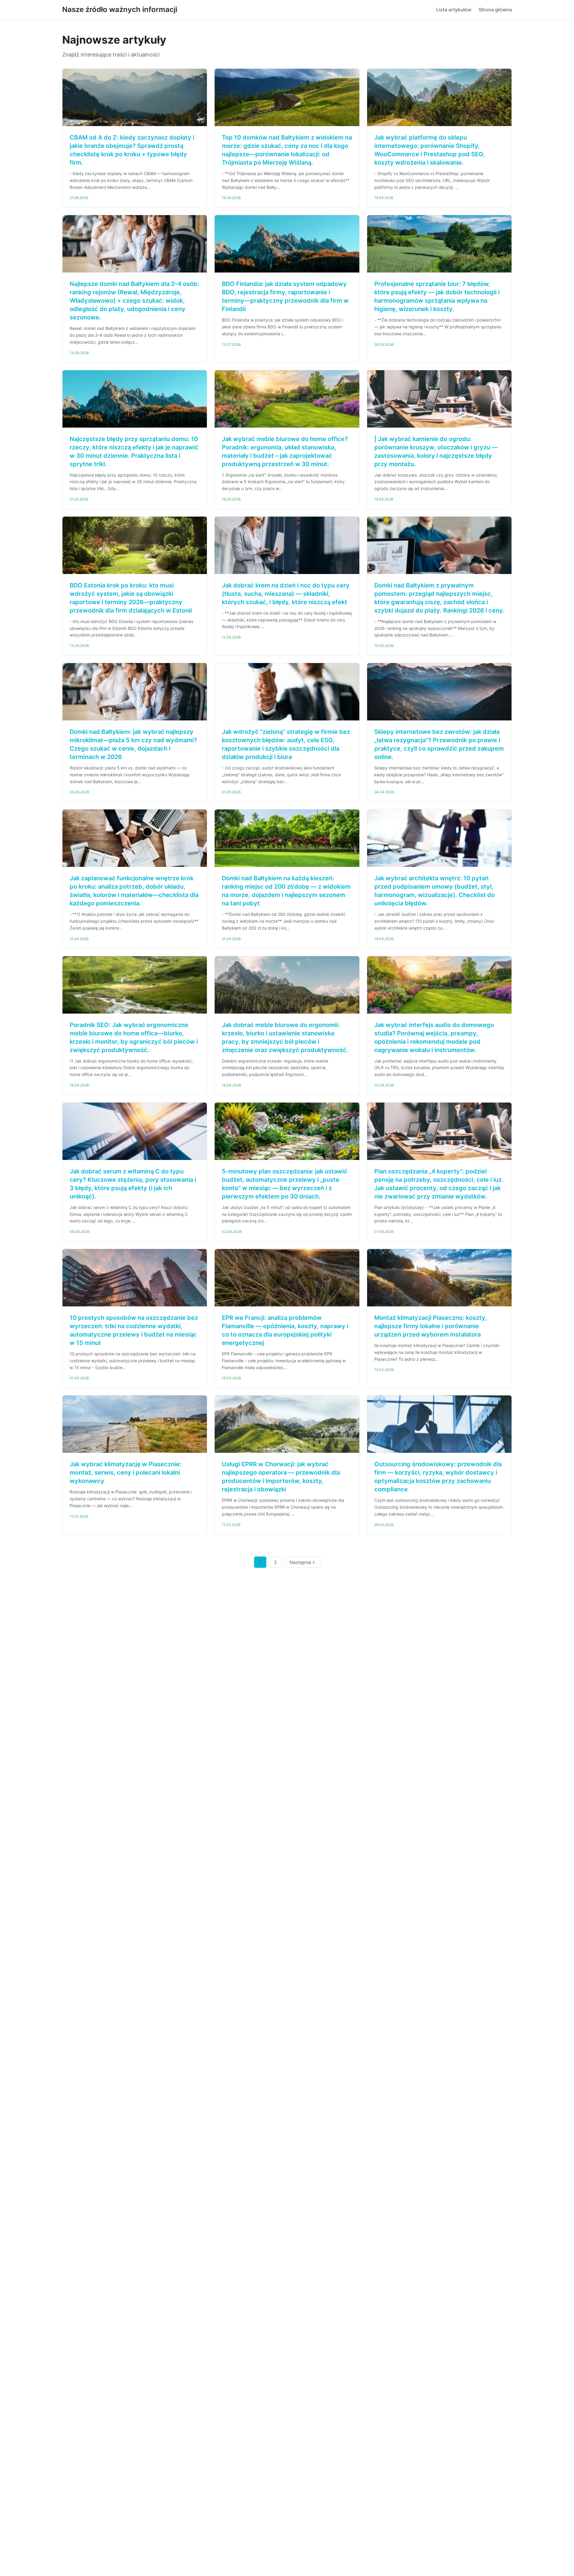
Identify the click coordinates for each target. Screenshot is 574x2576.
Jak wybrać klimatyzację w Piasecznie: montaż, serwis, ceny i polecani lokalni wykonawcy (126, 1473)
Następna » (302, 1562)
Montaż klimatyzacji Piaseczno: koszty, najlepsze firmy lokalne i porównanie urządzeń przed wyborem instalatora (430, 1326)
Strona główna (495, 10)
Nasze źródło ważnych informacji (120, 9)
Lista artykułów (454, 10)
